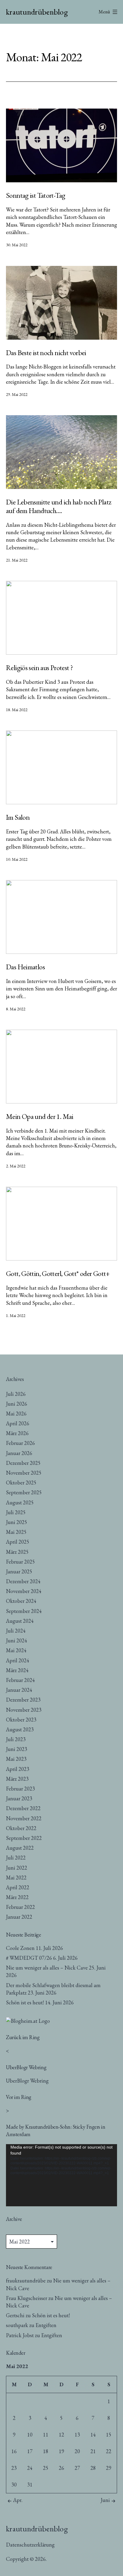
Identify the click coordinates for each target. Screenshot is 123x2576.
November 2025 (24, 1473)
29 (109, 2468)
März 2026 (17, 1433)
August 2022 (20, 1848)
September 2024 (24, 1611)
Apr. (18, 2500)
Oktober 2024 (21, 1601)
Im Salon (18, 817)
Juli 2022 (16, 1858)
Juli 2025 (16, 1512)
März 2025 (17, 1552)
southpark (17, 2325)
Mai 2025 (16, 1532)
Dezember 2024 (23, 1581)
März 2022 (17, 1897)
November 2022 (24, 1818)
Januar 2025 (19, 1571)
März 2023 (17, 1779)
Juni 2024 (17, 1640)
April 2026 (18, 1423)
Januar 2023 (19, 1798)
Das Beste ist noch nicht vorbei (46, 353)
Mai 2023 (16, 1759)
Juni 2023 (17, 1749)
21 (93, 2451)
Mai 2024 (16, 1650)
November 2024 (24, 1591)
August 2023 (20, 1729)
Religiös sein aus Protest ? (39, 668)
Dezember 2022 (23, 1808)
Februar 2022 (20, 1907)
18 (46, 2451)
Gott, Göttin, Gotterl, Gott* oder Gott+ (58, 1273)
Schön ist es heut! (25, 2002)
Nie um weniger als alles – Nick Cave (47, 1968)
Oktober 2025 (21, 1483)
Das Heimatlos (25, 967)
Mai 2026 (16, 1414)
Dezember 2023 (23, 1700)
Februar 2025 (20, 1562)
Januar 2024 (19, 1690)
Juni (105, 2500)
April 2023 (18, 1769)
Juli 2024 (16, 1631)
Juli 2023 (16, 1739)
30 (14, 2485)
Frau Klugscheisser (27, 2298)
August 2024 (20, 1621)
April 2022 (18, 1887)
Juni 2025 (17, 1522)
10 (30, 2435)
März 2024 (17, 1670)
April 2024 (18, 1660)
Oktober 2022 (21, 1828)
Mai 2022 (16, 1877)
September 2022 (24, 1838)
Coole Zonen (20, 1948)
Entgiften (46, 2325)
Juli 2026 (16, 1394)
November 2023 (24, 1710)
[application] (61, 2175)
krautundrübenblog (37, 12)
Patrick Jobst (20, 2335)
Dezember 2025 (23, 1463)
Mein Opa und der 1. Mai (40, 1116)
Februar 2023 (20, 1789)
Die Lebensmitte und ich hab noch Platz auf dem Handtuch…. (59, 506)
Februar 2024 (20, 1680)
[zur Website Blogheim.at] (28, 2020)
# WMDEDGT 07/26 (29, 1958)
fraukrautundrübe (26, 2281)
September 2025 (24, 1492)
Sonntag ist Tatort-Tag (36, 195)
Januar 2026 (19, 1453)
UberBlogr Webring (27, 2081)
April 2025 (18, 1542)
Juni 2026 (17, 1404)
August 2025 (20, 1502)
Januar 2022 (19, 1917)
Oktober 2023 (21, 1720)
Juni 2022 (17, 1868)
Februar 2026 (20, 1443)
